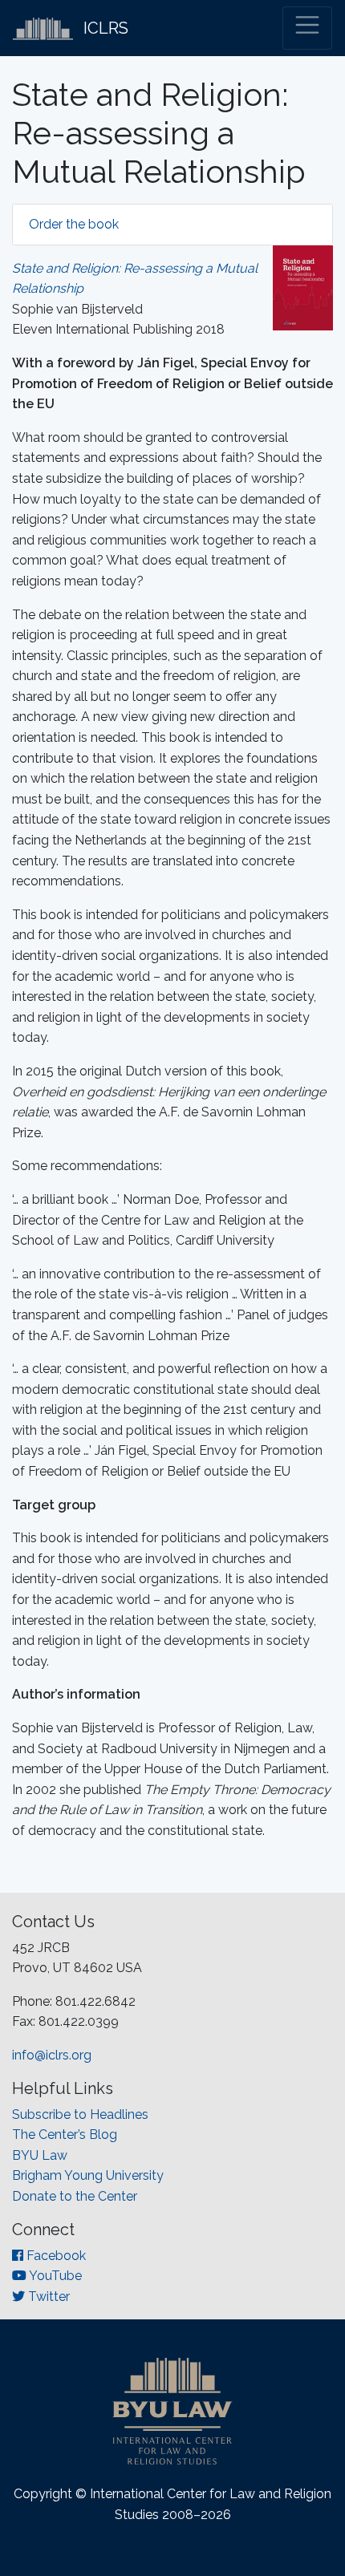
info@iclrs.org (52, 2055)
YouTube (54, 2276)
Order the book (74, 224)
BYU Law (40, 2155)
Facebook (55, 2256)
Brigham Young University (88, 2175)
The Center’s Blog (65, 2135)
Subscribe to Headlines (80, 2114)
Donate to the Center (75, 2196)
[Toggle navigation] (307, 28)
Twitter (47, 2297)
